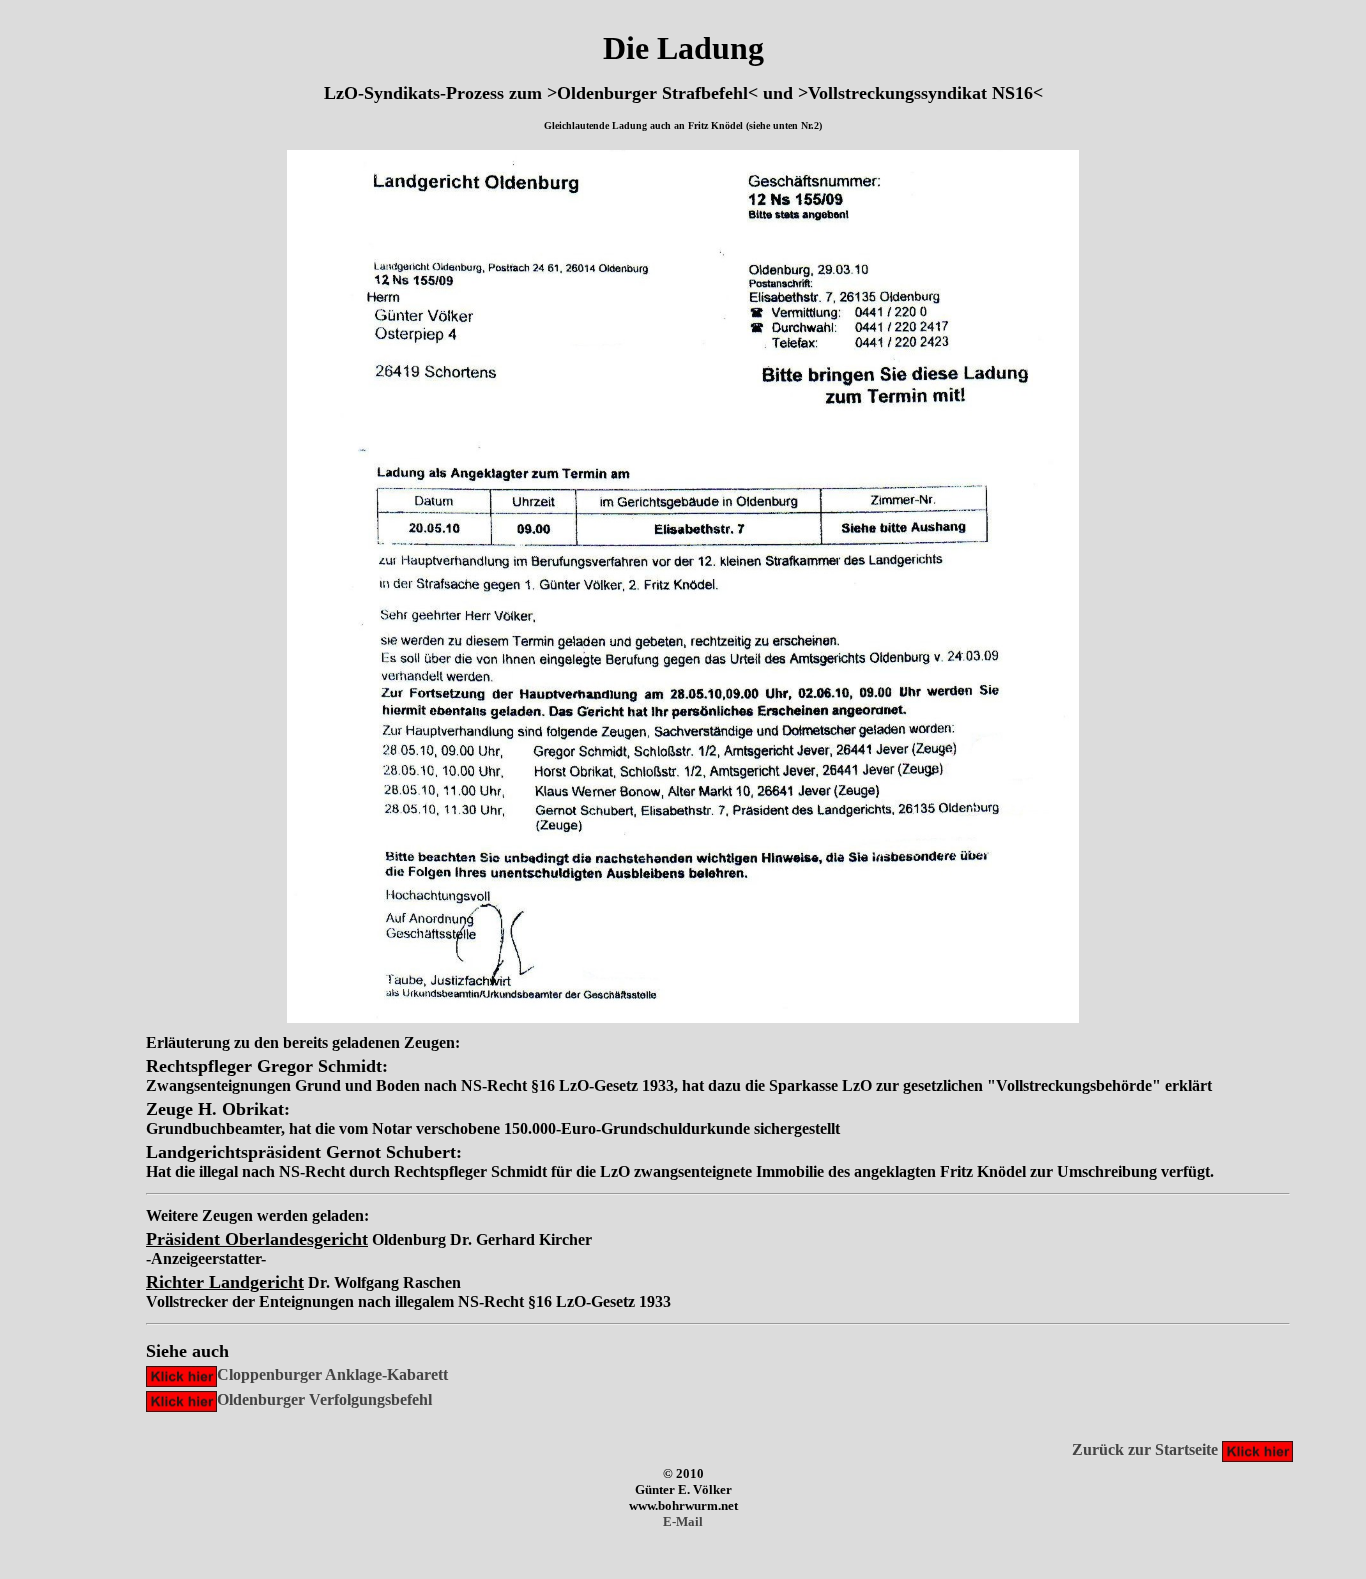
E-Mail (683, 1521)
